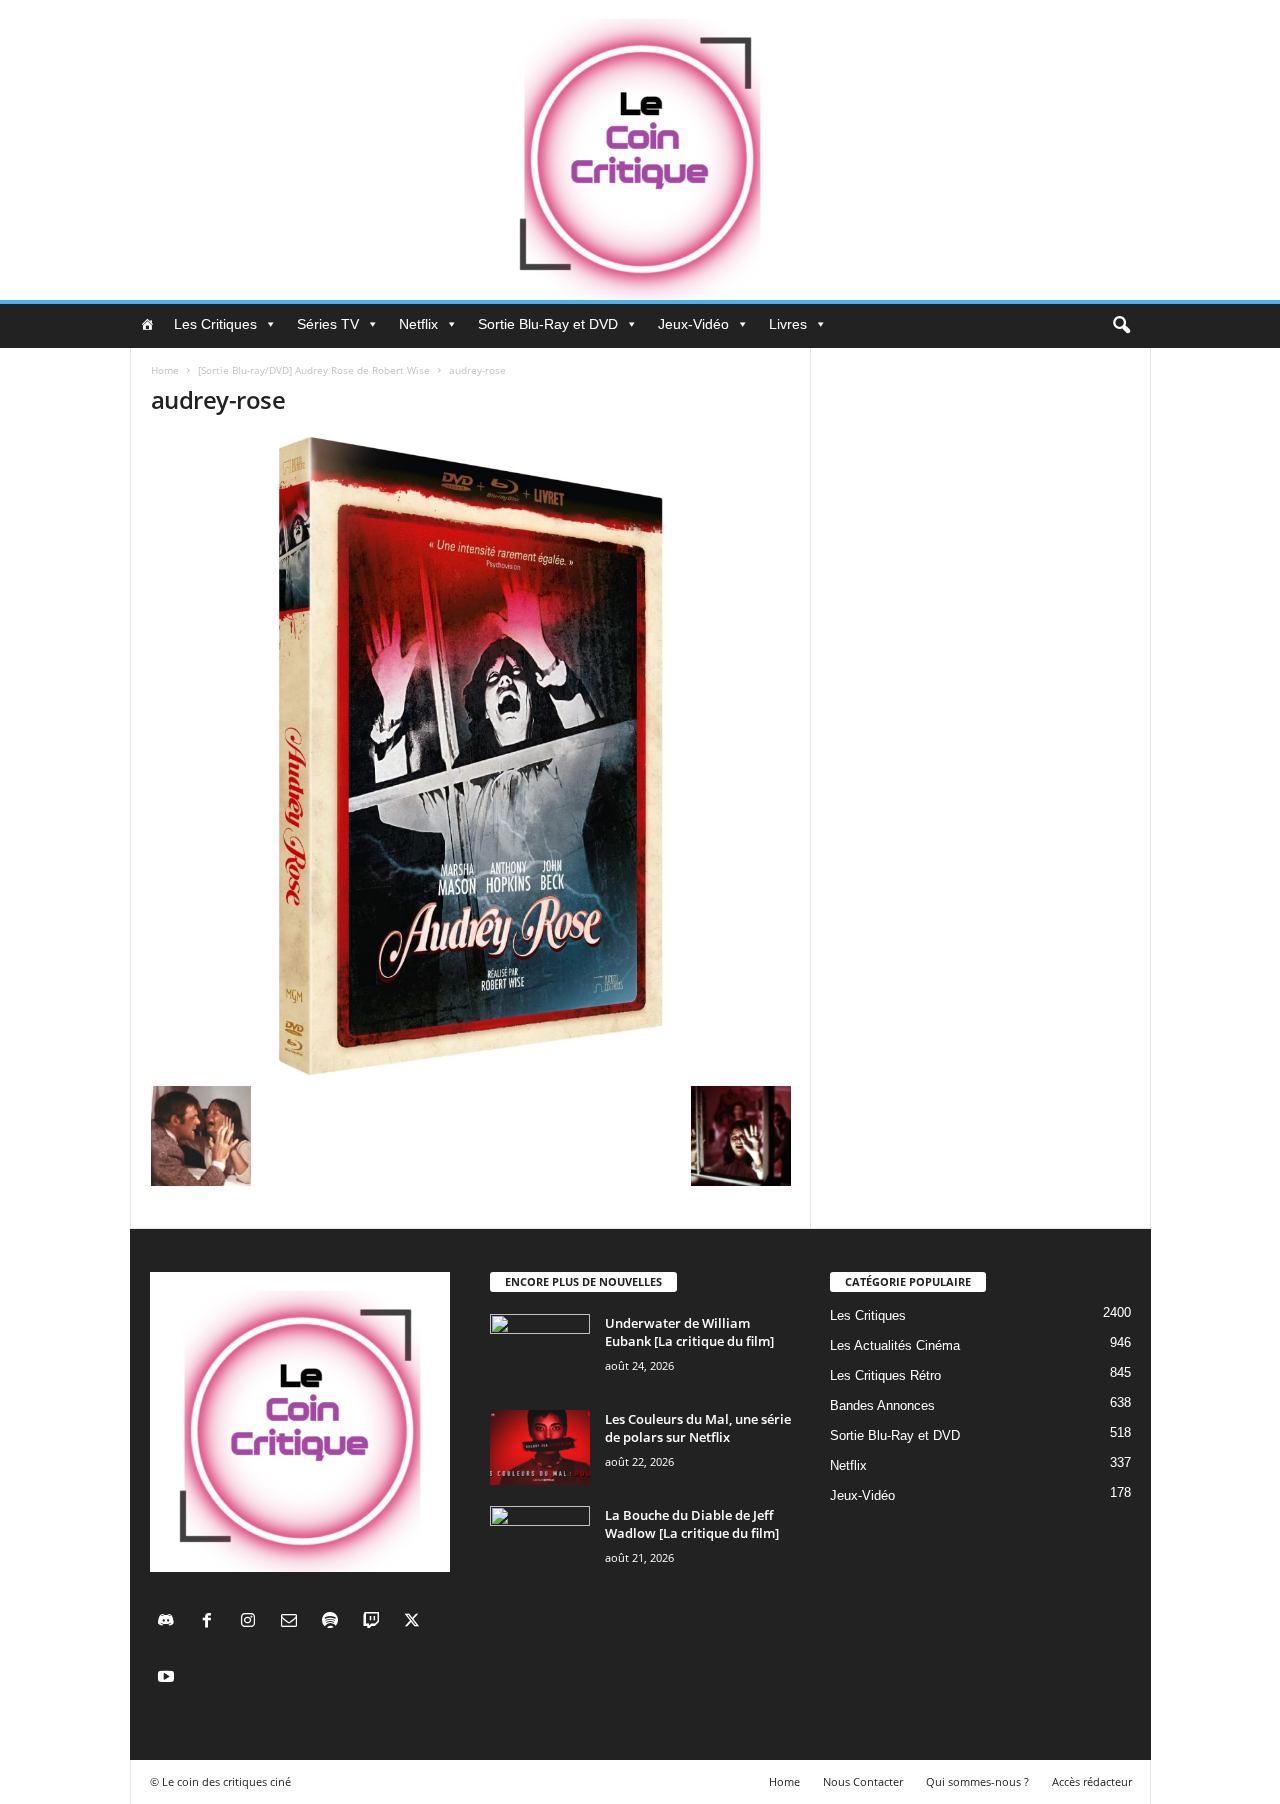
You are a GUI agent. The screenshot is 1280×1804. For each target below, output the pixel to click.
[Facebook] (211, 1622)
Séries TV (328, 324)
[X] (414, 1622)
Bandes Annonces (882, 1405)
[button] (1121, 326)
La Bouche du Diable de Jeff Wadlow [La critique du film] (692, 1524)
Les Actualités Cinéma (895, 1345)
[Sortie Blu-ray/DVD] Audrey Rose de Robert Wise (314, 370)
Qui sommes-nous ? (977, 1781)
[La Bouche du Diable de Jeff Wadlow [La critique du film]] (540, 1543)
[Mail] (293, 1622)
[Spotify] (334, 1622)
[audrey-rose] (471, 756)
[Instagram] (252, 1622)
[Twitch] (375, 1622)
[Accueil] (147, 324)
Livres (788, 324)
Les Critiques (215, 324)
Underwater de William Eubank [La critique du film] (689, 1332)
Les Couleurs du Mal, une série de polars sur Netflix (698, 1428)
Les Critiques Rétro (885, 1375)
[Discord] (170, 1622)
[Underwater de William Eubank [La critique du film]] (540, 1351)
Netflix (418, 324)
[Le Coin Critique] (640, 150)
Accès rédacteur (1092, 1781)
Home (165, 370)
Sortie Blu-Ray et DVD (548, 324)
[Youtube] (168, 1678)
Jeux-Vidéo (693, 324)
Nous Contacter (863, 1781)
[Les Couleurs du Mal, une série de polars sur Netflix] (540, 1447)
